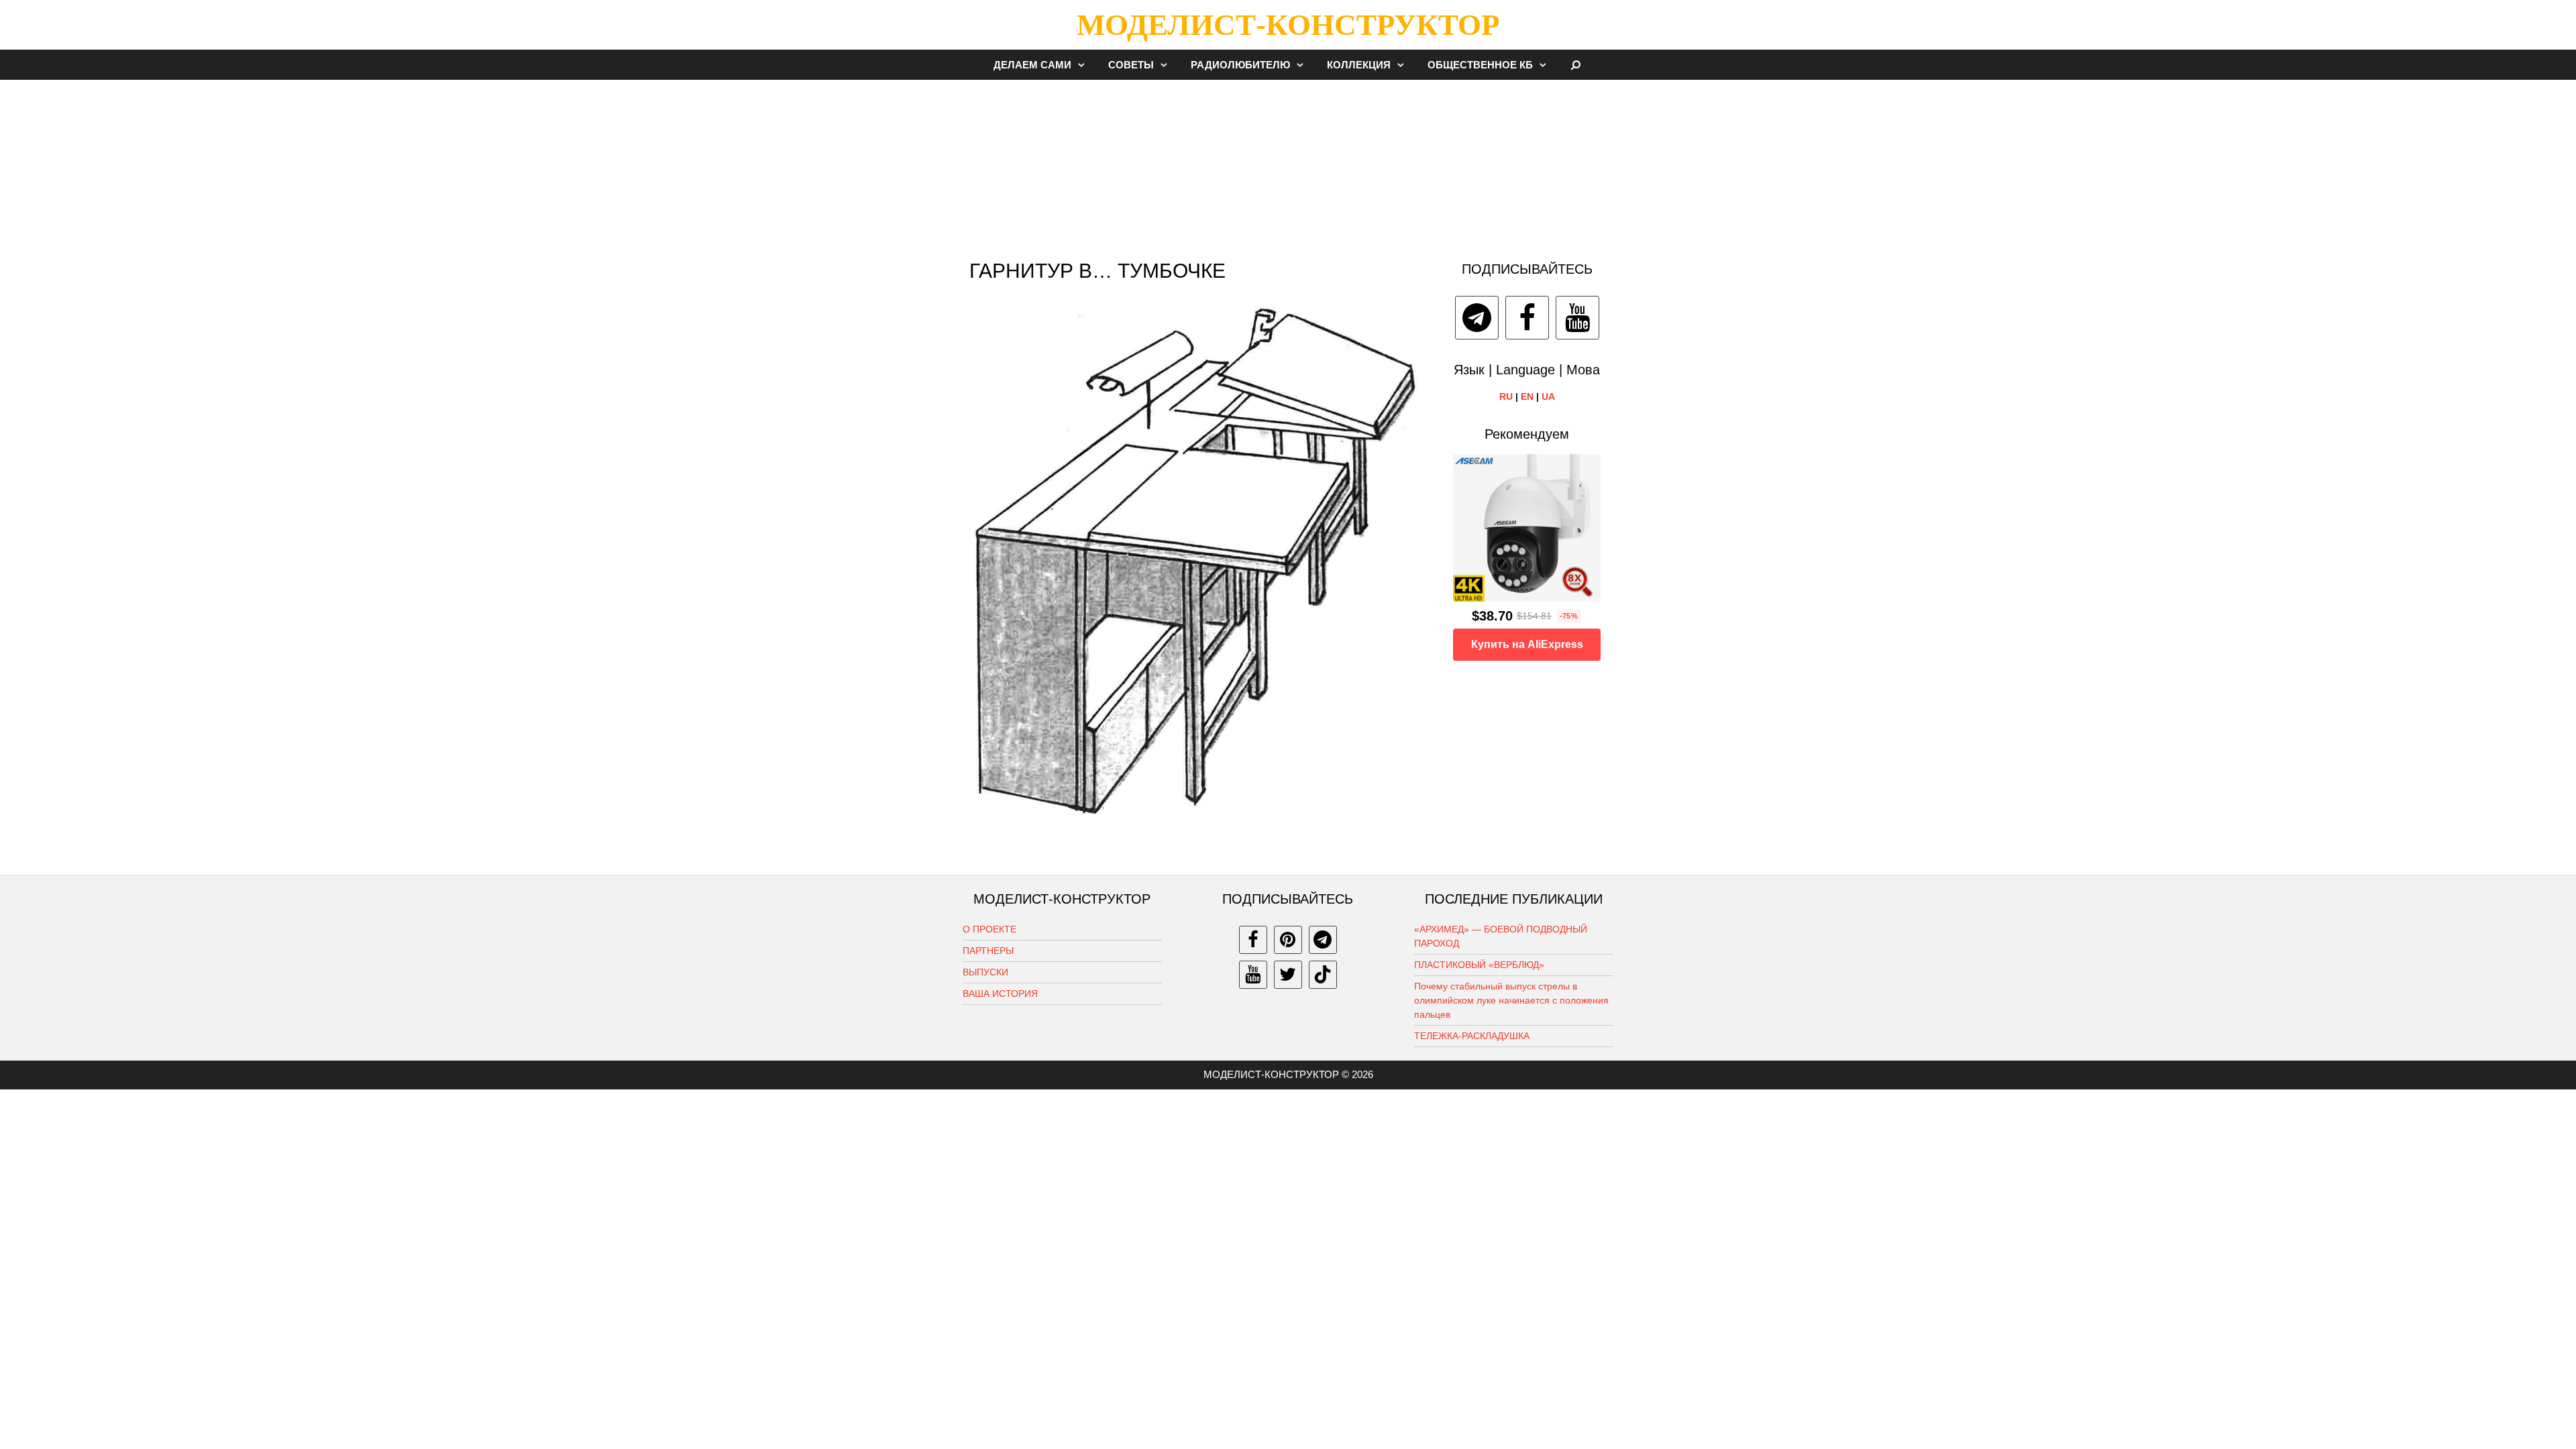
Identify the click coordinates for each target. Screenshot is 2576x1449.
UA (1548, 396)
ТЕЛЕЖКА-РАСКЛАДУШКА (1472, 1036)
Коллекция (1359, 65)
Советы (1131, 65)
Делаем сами (1032, 65)
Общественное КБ (1480, 65)
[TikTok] (1323, 975)
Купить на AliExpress (1527, 644)
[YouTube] (1577, 318)
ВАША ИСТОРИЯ (1000, 994)
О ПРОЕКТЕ (989, 929)
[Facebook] (1527, 318)
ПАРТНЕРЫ (988, 951)
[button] (1085, 65)
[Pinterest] (1288, 940)
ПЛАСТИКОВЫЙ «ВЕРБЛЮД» (1479, 965)
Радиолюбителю (1240, 65)
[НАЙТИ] (1576, 65)
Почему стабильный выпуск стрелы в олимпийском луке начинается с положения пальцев (1511, 1000)
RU (1506, 396)
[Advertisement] (1288, 164)
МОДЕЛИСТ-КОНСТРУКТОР (1288, 25)
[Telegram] (1477, 318)
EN (1527, 396)
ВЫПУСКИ (985, 972)
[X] (1288, 975)
